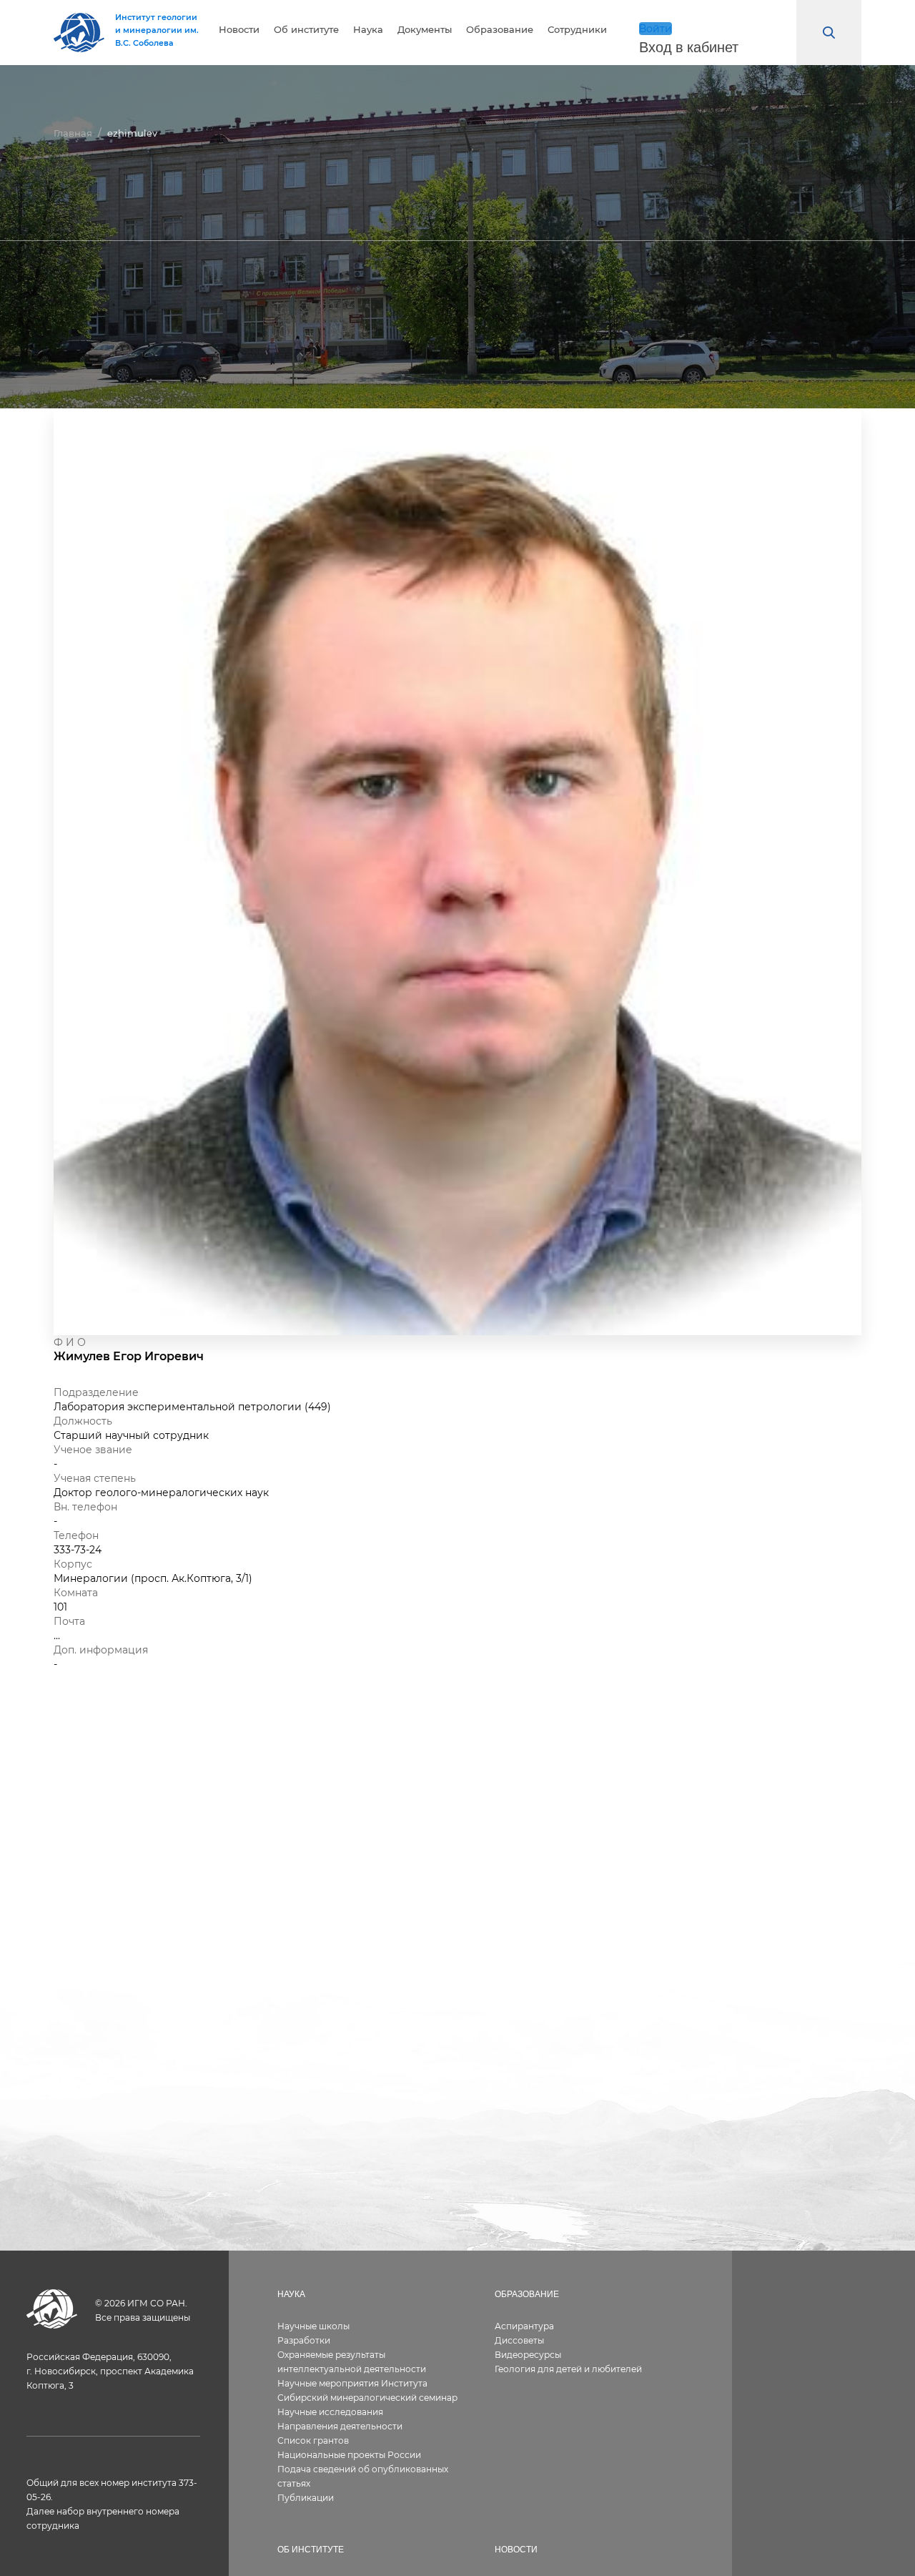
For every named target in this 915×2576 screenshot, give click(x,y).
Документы (425, 30)
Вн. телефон (85, 1507)
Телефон (76, 1535)
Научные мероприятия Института (352, 2383)
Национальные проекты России (349, 2455)
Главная (73, 133)
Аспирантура (524, 2326)
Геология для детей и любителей (568, 2369)
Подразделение (96, 1392)
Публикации (306, 2498)
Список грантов (313, 2440)
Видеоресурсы (528, 2355)
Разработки (304, 2340)
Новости (239, 30)
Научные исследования (330, 2412)
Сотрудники (577, 30)
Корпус (73, 1564)
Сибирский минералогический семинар (367, 2398)
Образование (500, 30)
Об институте (306, 30)
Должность (83, 1421)
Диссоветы (519, 2340)
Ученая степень (95, 1478)
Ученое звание (93, 1450)
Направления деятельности (340, 2426)
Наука (368, 30)
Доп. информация (101, 1650)
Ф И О (70, 1342)
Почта (69, 1621)
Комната (76, 1593)
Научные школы (313, 2326)
